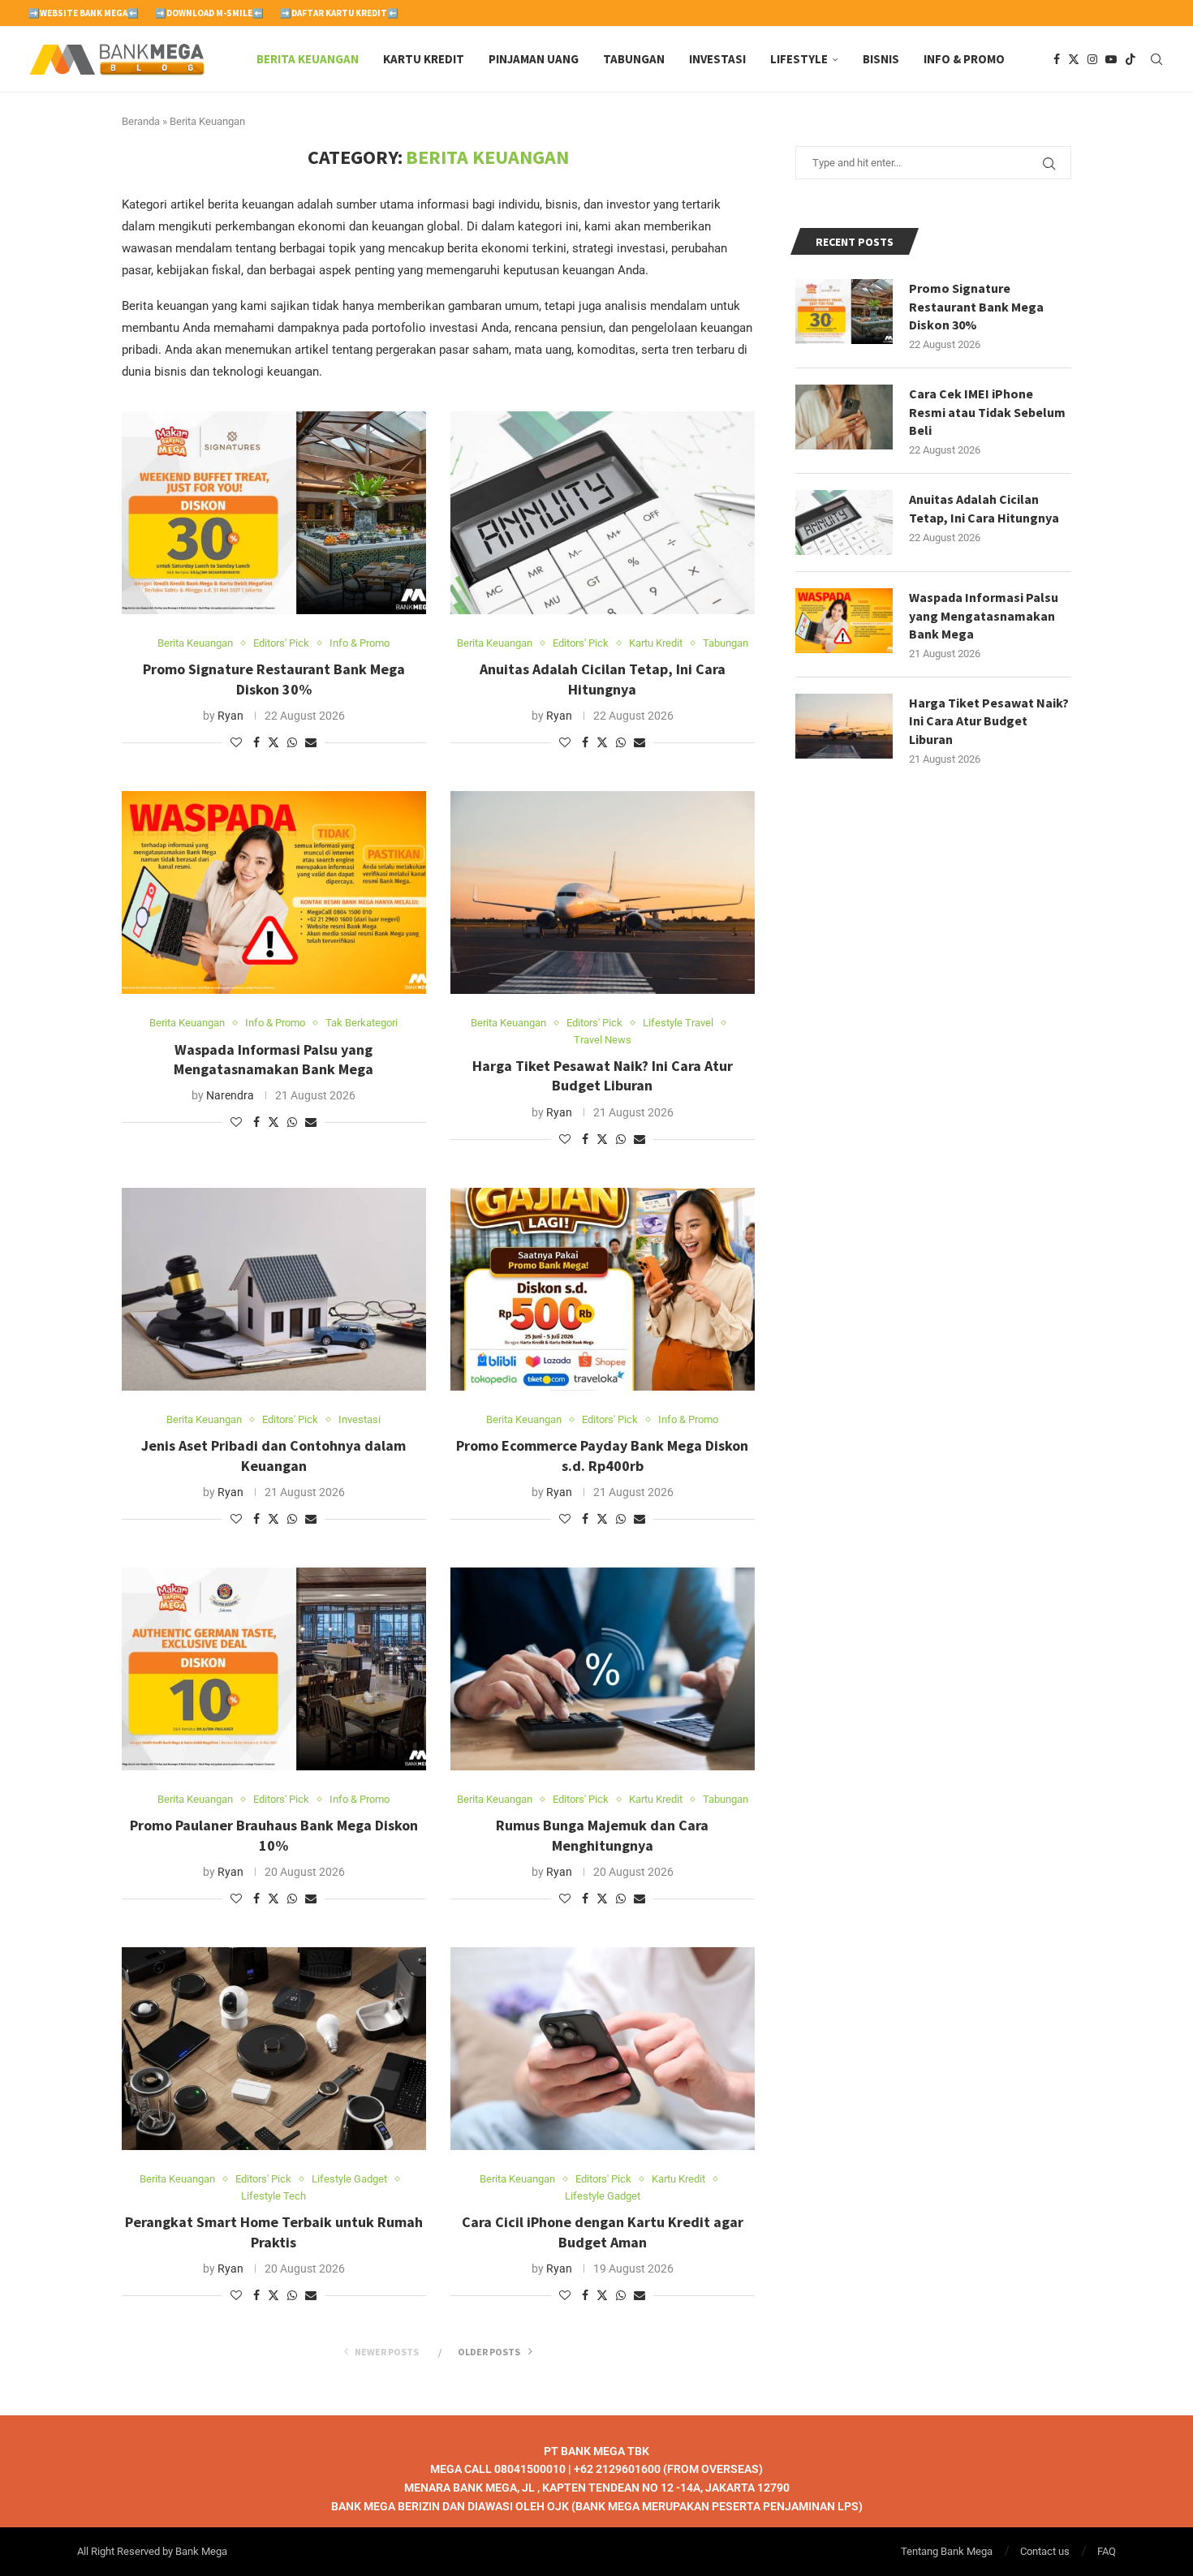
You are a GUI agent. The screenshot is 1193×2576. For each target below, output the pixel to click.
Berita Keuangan (308, 59)
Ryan (230, 716)
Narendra (230, 1095)
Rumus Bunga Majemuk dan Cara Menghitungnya (602, 1835)
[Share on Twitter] (273, 742)
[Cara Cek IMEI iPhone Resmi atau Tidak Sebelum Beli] (844, 417)
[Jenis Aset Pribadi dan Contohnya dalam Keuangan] (274, 1289)
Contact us (1045, 2551)
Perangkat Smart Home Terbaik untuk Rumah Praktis (274, 2232)
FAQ (1107, 2551)
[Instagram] (1092, 59)
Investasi (717, 59)
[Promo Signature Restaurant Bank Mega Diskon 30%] (274, 513)
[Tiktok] (1131, 59)
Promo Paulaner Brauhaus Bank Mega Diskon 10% (274, 1835)
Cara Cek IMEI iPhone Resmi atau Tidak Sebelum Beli (987, 412)
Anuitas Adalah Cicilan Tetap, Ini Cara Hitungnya (603, 679)
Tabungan (634, 59)
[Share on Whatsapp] (292, 742)
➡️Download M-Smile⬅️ (209, 13)
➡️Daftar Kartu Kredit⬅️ (339, 13)
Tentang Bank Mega (947, 2551)
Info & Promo (964, 59)
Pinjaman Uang (534, 59)
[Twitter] (1074, 59)
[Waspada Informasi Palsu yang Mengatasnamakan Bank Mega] (274, 892)
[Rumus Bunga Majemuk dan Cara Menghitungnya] (603, 1669)
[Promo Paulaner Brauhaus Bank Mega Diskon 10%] (274, 1669)
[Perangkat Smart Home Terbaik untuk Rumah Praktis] (274, 2049)
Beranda (141, 121)
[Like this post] (236, 742)
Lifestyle (799, 59)
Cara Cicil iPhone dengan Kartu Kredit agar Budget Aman (603, 2232)
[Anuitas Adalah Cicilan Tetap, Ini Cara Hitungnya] (603, 513)
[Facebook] (1057, 59)
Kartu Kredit (424, 59)
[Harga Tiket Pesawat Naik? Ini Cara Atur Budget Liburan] (603, 892)
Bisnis (881, 59)
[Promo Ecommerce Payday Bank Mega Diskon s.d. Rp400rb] (603, 1289)
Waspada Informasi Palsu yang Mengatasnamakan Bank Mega (273, 1059)
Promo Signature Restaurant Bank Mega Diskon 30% (274, 679)
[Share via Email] (311, 742)
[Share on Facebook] (256, 742)
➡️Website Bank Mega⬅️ (84, 13)
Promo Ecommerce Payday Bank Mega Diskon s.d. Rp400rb (602, 1455)
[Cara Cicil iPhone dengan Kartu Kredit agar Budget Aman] (603, 2049)
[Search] (1156, 59)
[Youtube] (1111, 59)
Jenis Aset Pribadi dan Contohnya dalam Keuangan (273, 1455)
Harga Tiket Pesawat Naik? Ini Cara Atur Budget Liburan (603, 1075)
